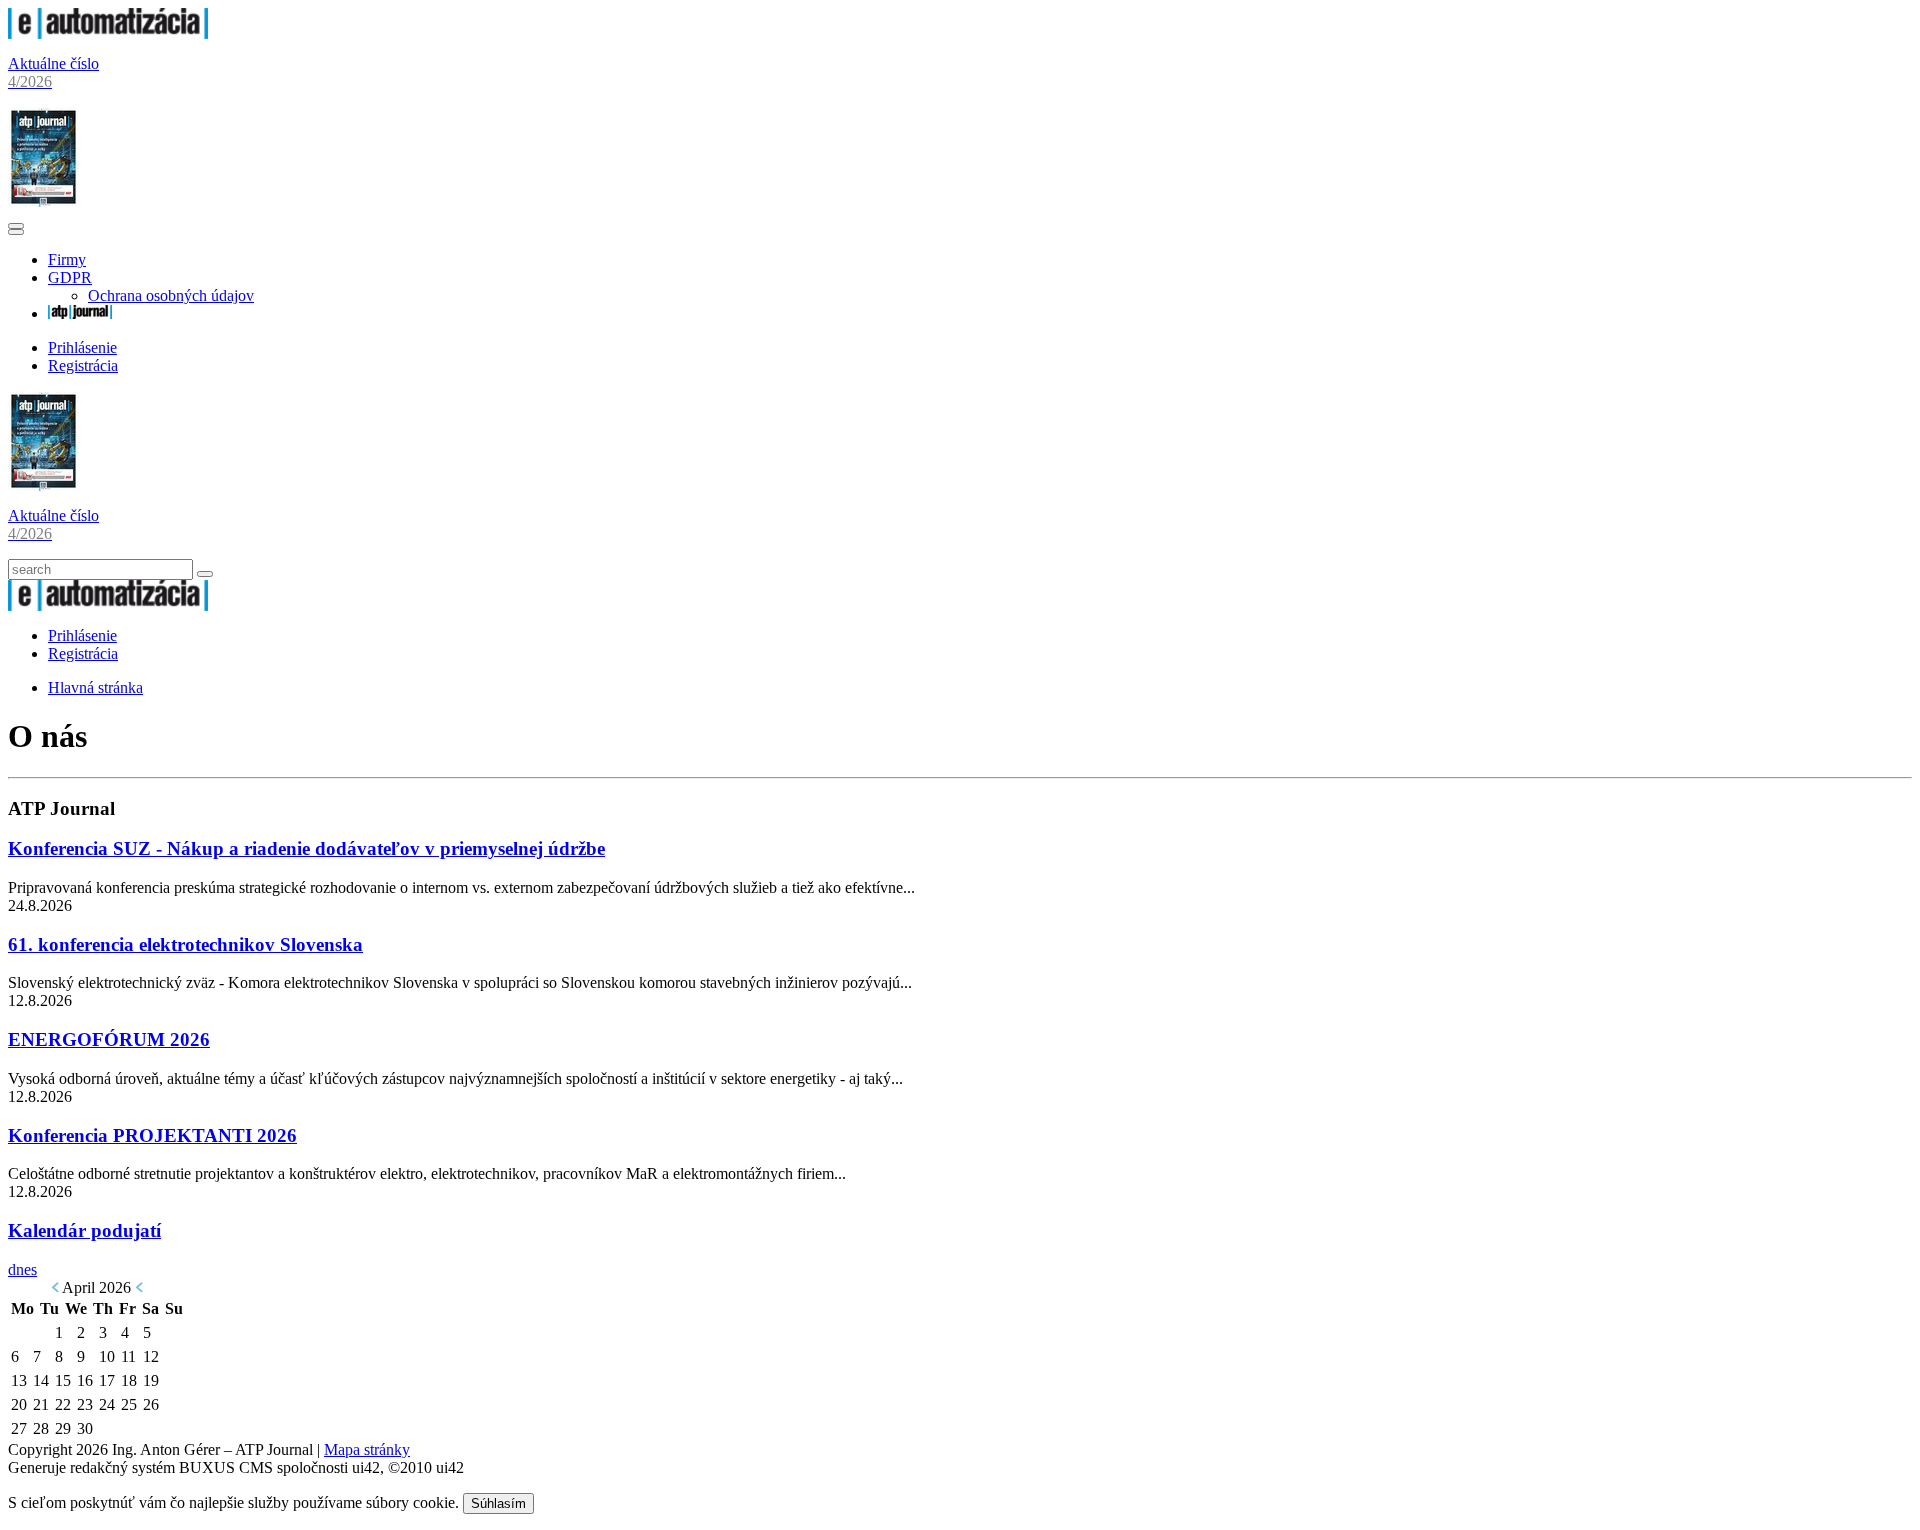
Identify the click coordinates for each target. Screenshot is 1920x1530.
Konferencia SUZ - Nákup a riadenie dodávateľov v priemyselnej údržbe (306, 848)
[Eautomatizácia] (108, 33)
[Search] (205, 574)
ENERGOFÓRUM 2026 (109, 1039)
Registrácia (83, 365)
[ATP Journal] (80, 313)
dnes (22, 1269)
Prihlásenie (82, 347)
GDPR (70, 277)
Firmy (67, 259)
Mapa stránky (367, 1449)
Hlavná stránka (95, 687)
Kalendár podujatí (84, 1230)
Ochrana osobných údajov (171, 295)
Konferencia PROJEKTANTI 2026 (152, 1135)
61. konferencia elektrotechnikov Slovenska (185, 944)
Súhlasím (498, 1503)
